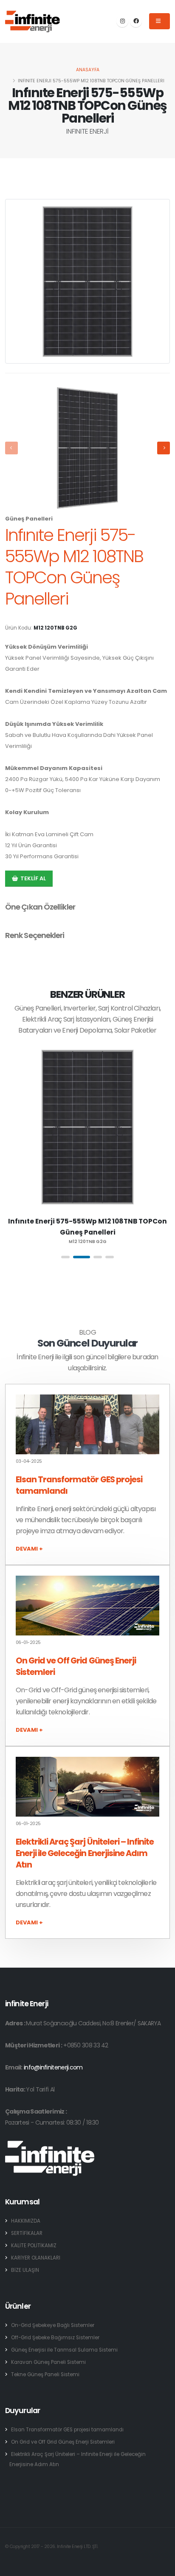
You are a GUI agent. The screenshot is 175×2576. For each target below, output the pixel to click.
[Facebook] (136, 21)
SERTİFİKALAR (27, 2233)
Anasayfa (88, 70)
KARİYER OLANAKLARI (36, 2258)
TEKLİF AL (33, 878)
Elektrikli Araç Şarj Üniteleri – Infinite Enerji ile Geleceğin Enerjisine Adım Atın (85, 1853)
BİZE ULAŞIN (25, 2270)
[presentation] (11, 448)
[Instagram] (122, 21)
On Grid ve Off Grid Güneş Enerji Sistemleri (63, 2442)
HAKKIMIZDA (26, 2221)
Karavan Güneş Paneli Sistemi (48, 2362)
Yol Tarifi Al (40, 2089)
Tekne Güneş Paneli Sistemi (45, 2374)
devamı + (29, 1549)
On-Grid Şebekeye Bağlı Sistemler (53, 2325)
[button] (65, 1257)
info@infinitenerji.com (53, 2067)
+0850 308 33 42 (86, 2045)
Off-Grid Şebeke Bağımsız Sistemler (55, 2338)
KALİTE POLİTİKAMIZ (34, 2246)
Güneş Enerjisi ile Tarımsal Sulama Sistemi (64, 2350)
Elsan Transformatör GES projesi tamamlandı (67, 2430)
